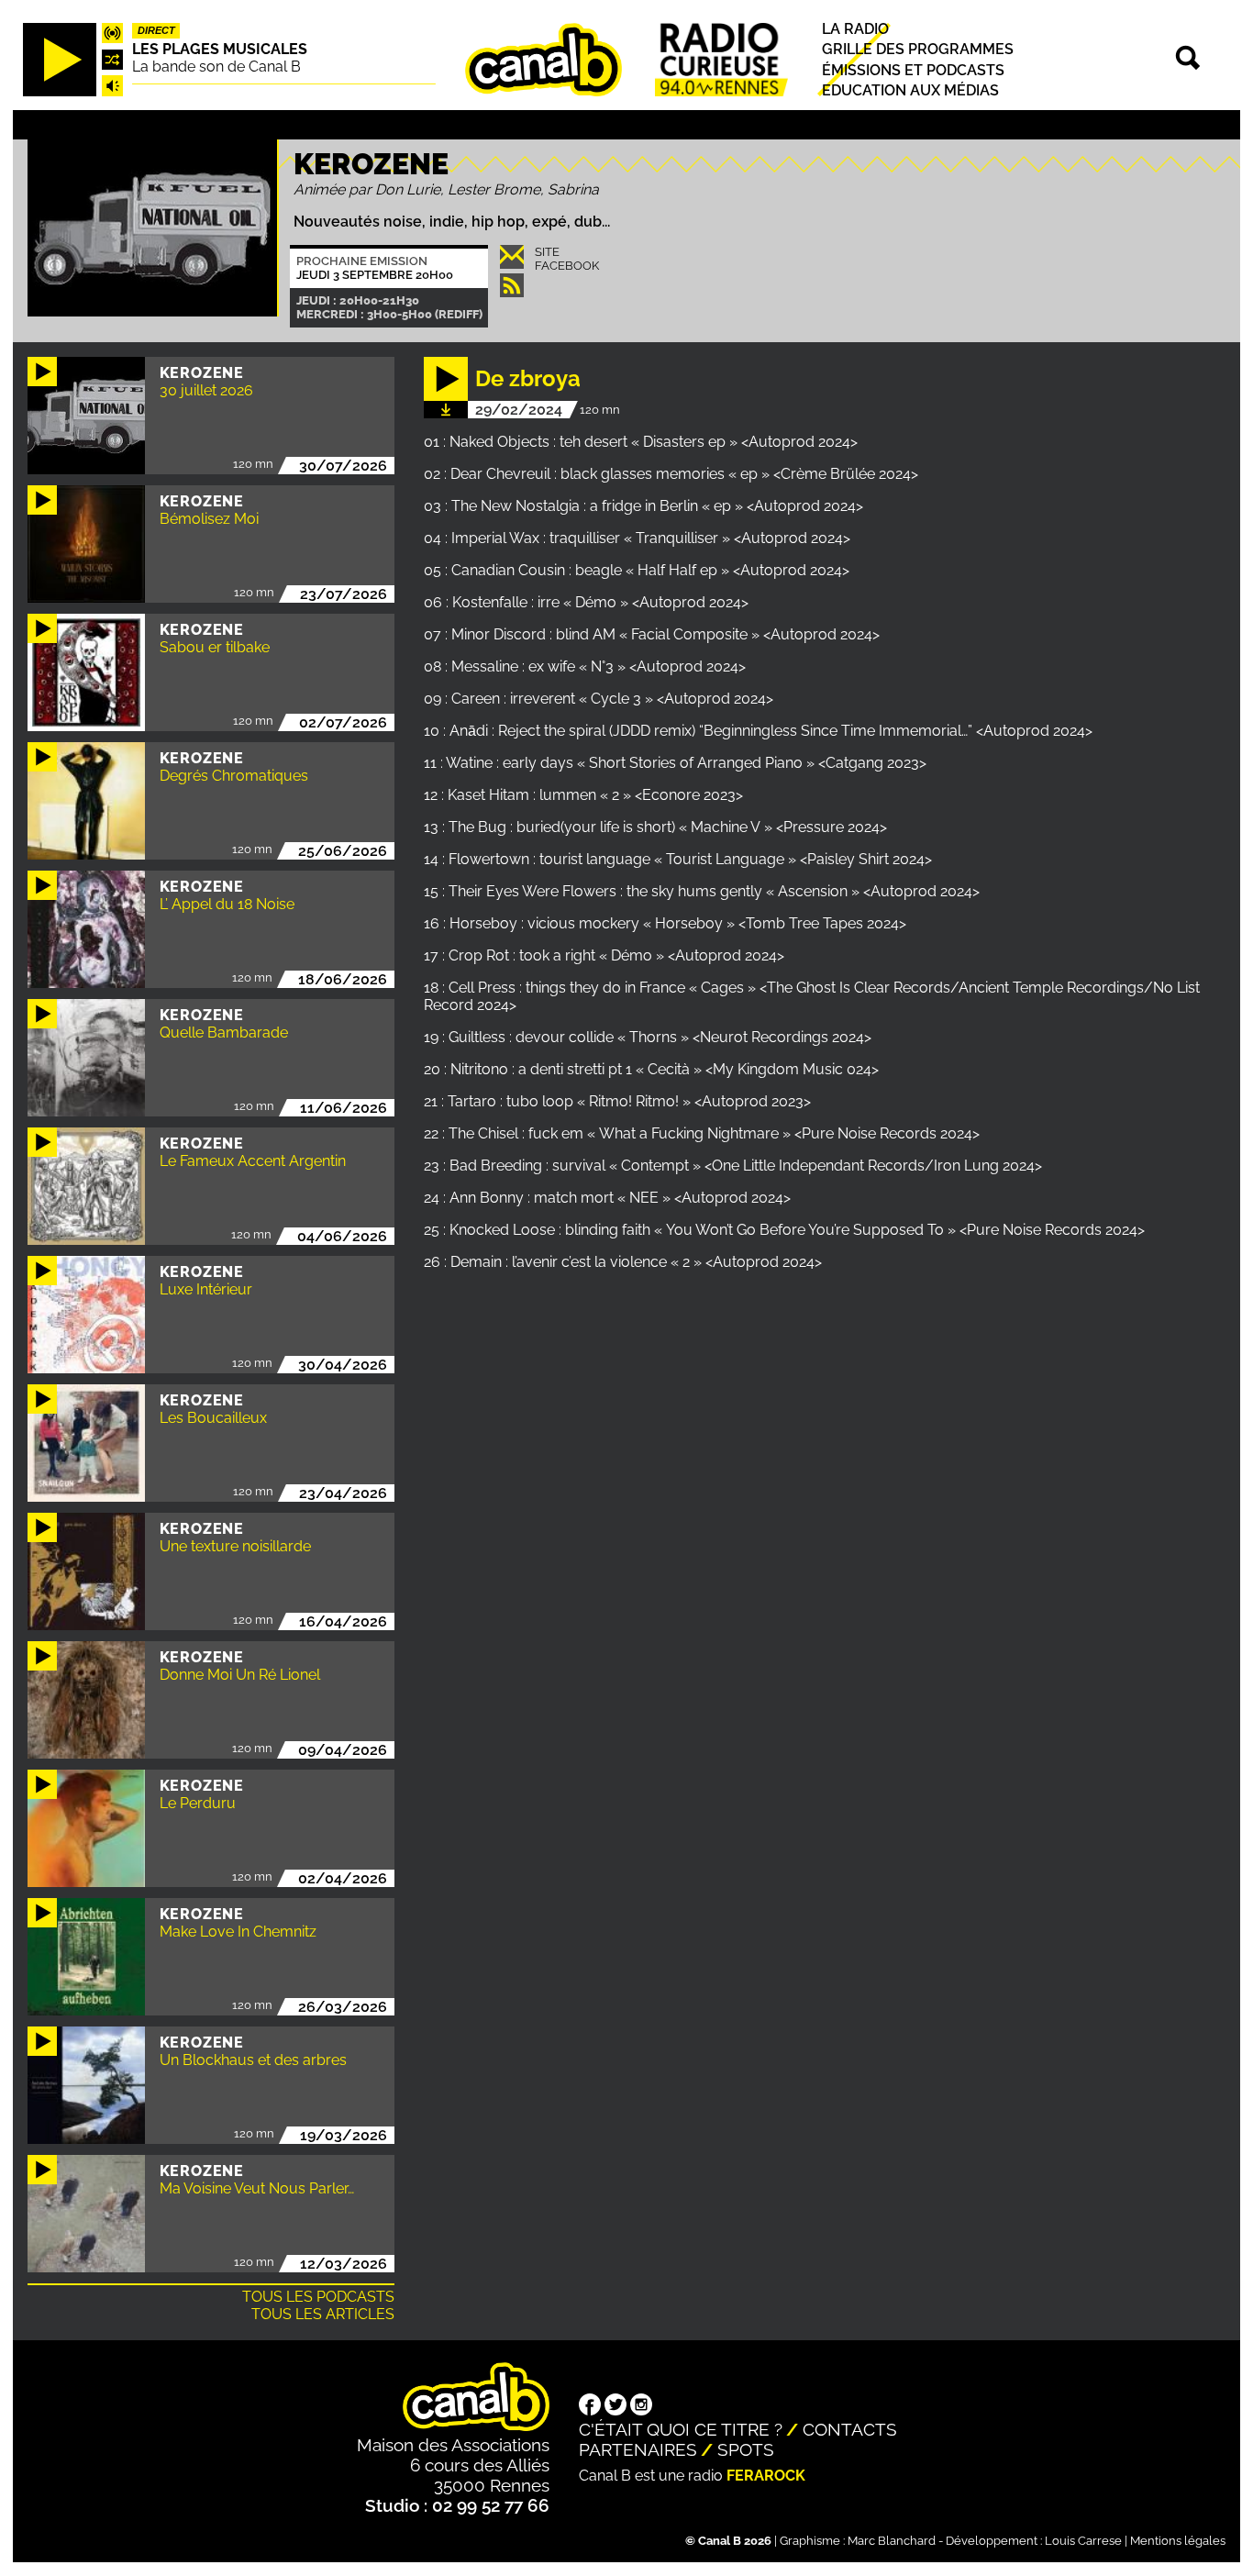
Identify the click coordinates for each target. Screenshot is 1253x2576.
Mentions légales (1178, 2541)
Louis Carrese (1083, 2541)
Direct (156, 30)
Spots (746, 2449)
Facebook (567, 266)
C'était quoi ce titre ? (681, 2429)
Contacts (850, 2429)
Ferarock (766, 2476)
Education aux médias (910, 90)
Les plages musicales (220, 49)
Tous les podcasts (318, 2297)
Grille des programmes (918, 49)
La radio (855, 29)
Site (547, 252)
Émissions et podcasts (913, 69)
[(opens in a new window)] (590, 2406)
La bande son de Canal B (216, 67)
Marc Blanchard (892, 2541)
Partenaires (638, 2449)
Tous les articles (323, 2314)
